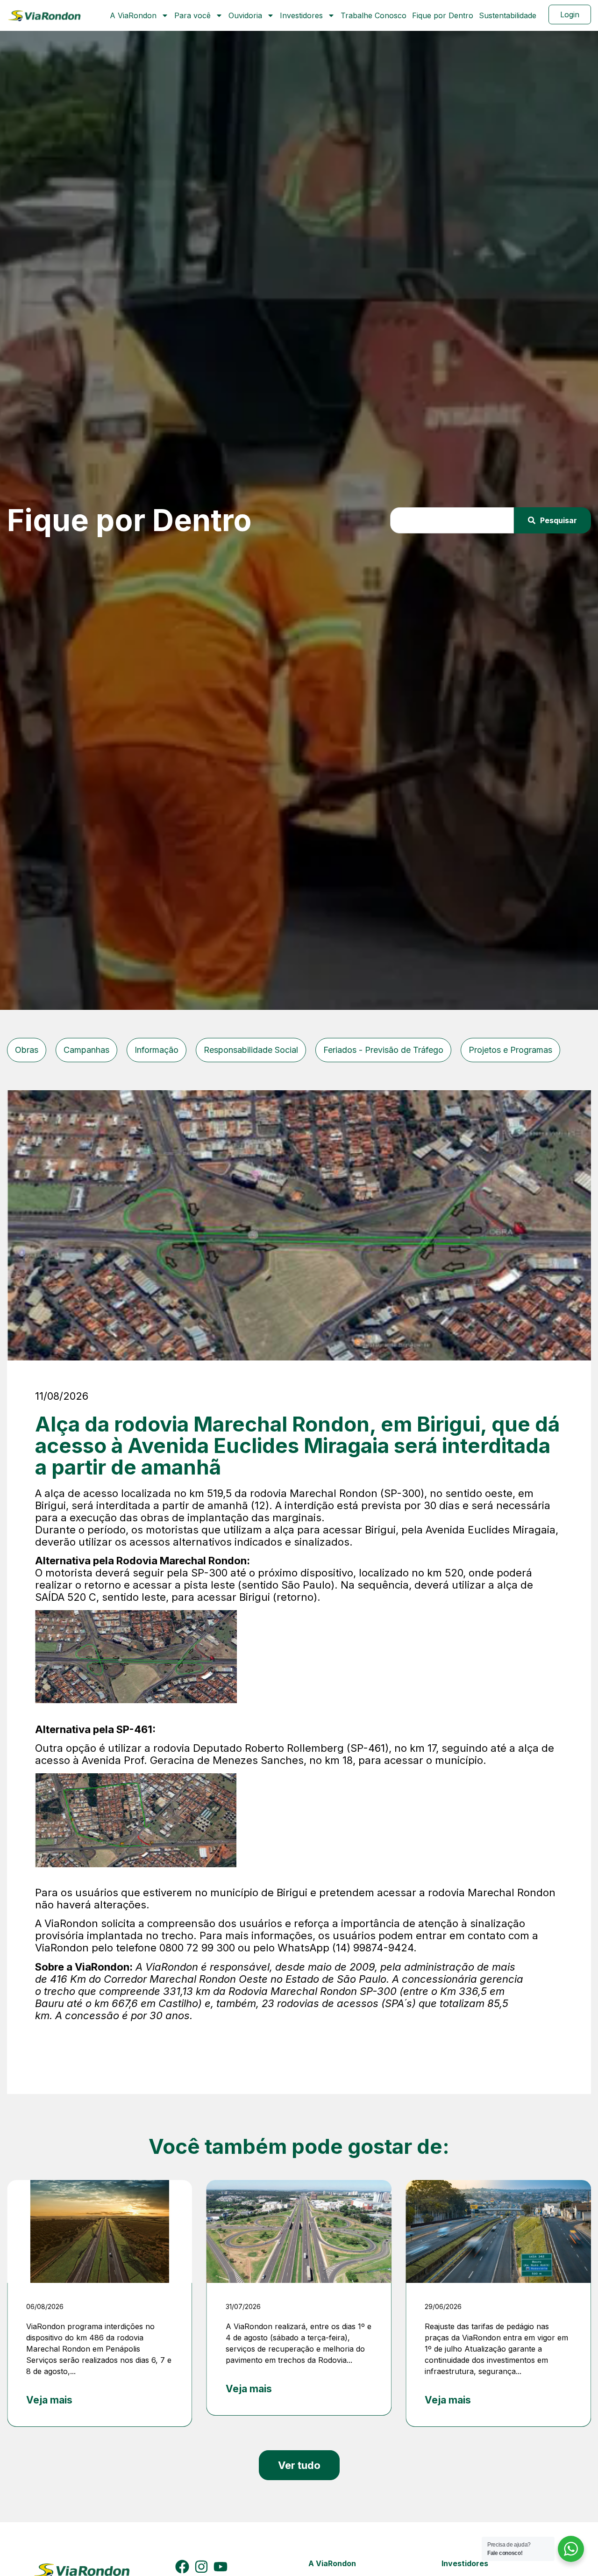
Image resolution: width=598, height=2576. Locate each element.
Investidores (301, 15)
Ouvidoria (245, 15)
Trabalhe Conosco (374, 15)
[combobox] (452, 520)
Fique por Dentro (443, 15)
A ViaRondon (133, 15)
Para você (192, 15)
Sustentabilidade (508, 15)
